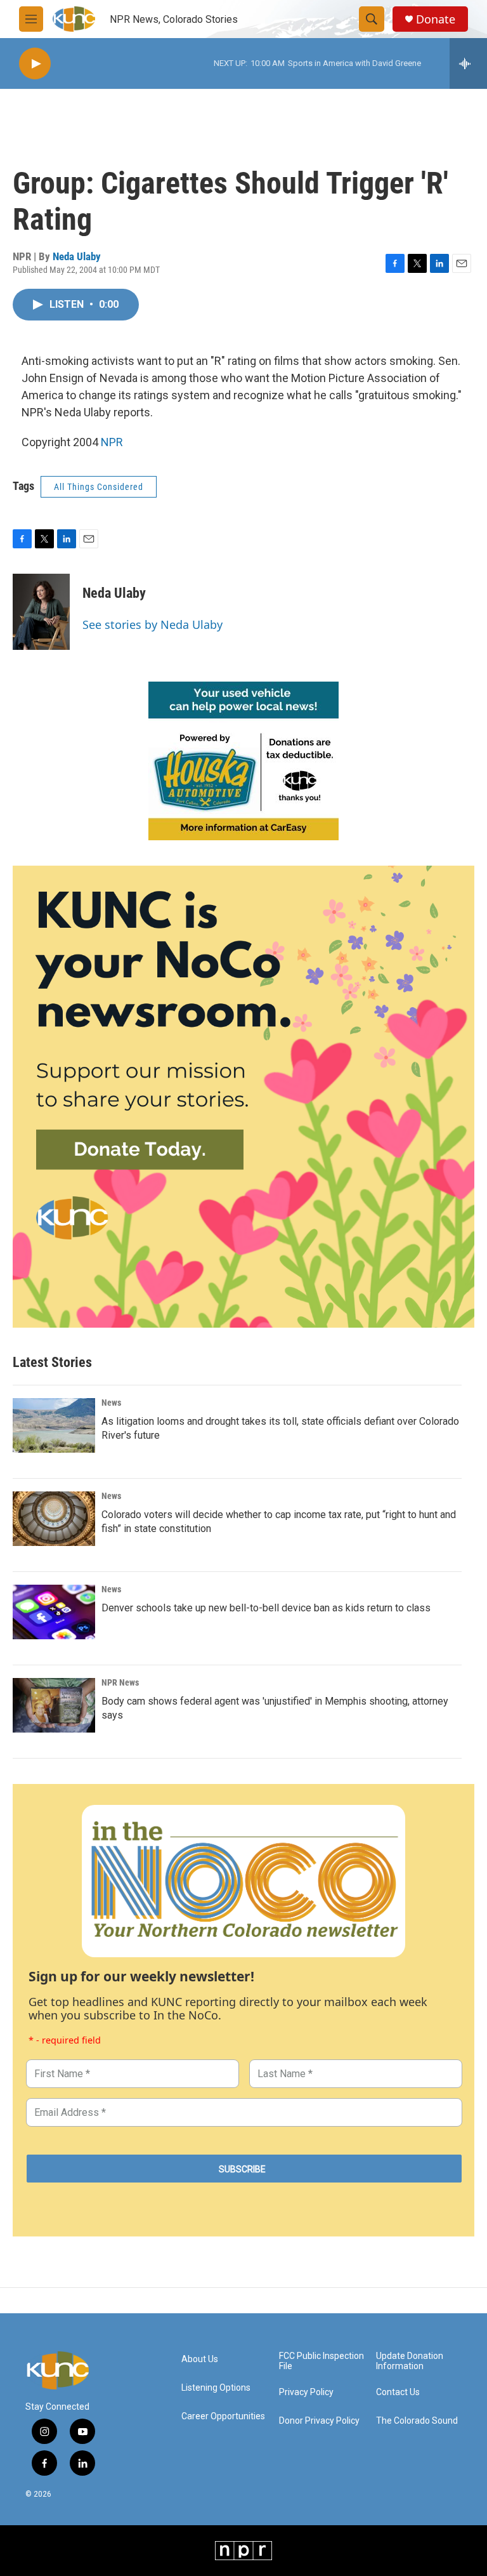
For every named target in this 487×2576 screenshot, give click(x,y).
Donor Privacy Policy (319, 2421)
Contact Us (398, 2392)
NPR (112, 442)
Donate (436, 19)
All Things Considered (99, 487)
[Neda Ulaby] (41, 612)
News (111, 1403)
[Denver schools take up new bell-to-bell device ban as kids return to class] (54, 1612)
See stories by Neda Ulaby (153, 624)
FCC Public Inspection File (321, 2361)
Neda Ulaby (77, 256)
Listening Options (216, 2388)
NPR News (120, 1682)
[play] (35, 64)
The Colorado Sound (417, 2421)
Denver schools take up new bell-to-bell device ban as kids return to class (266, 1608)
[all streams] (468, 63)
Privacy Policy (306, 2392)
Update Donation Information (410, 2361)
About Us (200, 2359)
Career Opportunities (223, 2416)
